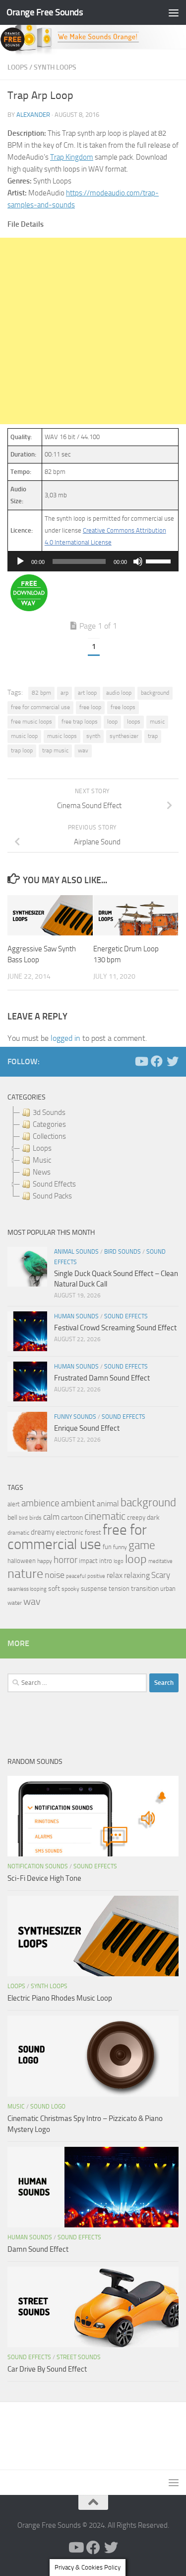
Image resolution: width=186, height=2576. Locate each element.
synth (93, 736)
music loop (24, 736)
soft (54, 1589)
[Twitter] (173, 1061)
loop (112, 722)
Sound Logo (48, 2107)
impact (88, 1561)
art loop (87, 693)
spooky (70, 1589)
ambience (40, 1503)
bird (23, 1518)
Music (16, 2107)
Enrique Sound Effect (87, 1428)
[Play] (20, 561)
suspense (94, 1589)
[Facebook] (157, 1061)
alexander (33, 115)
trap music (55, 750)
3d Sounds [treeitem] (49, 1112)
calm (51, 1517)
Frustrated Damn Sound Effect (102, 1378)
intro (106, 1561)
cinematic (105, 1516)
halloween (22, 1561)
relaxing (137, 1575)
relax (115, 1575)
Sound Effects (126, 1316)
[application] (93, 561)
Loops (18, 67)
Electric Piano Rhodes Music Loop (60, 1998)
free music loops (31, 722)
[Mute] (138, 561)
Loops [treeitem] (42, 1148)
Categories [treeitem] (49, 1124)
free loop (90, 707)
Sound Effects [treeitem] (54, 1184)
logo (119, 1561)
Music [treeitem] (42, 1160)
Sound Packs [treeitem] (52, 1196)
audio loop (119, 693)
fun (107, 1547)
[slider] (160, 560)
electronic (70, 1532)
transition (145, 1589)
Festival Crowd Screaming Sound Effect (115, 1328)
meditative (160, 1561)
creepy (136, 1518)
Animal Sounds (76, 1252)
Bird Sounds (123, 1252)
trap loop (22, 750)
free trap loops (80, 722)
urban (168, 1589)
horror (65, 1560)
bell (12, 1518)
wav (83, 750)
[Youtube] (141, 1061)
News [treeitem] (42, 1172)
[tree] (93, 1154)
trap (153, 736)
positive (96, 1576)
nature (25, 1573)
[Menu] (174, 12)
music (157, 722)
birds (35, 1518)
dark (153, 1517)
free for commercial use (40, 707)
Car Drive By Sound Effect (47, 2369)
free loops (123, 707)
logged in (65, 1038)
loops (134, 722)
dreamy (43, 1532)
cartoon (72, 1518)
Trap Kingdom (72, 157)
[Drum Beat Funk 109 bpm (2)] (29, 609)
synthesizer (124, 736)
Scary (161, 1575)
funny (120, 1547)
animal (108, 1504)
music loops (62, 736)
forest (93, 1532)
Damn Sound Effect (38, 2249)
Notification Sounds (38, 1866)
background (155, 693)
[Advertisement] (93, 331)
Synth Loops (55, 67)
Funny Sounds (75, 1417)
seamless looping (27, 1589)
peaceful (76, 1576)
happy (45, 1561)
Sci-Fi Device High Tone (44, 1878)
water (15, 1603)
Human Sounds (76, 1316)
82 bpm (41, 693)
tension (119, 1589)
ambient (78, 1503)
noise (55, 1575)
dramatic (18, 1533)
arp (64, 693)
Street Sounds (79, 2357)
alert (14, 1504)
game (142, 1545)
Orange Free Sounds (45, 12)
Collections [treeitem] (49, 1136)
